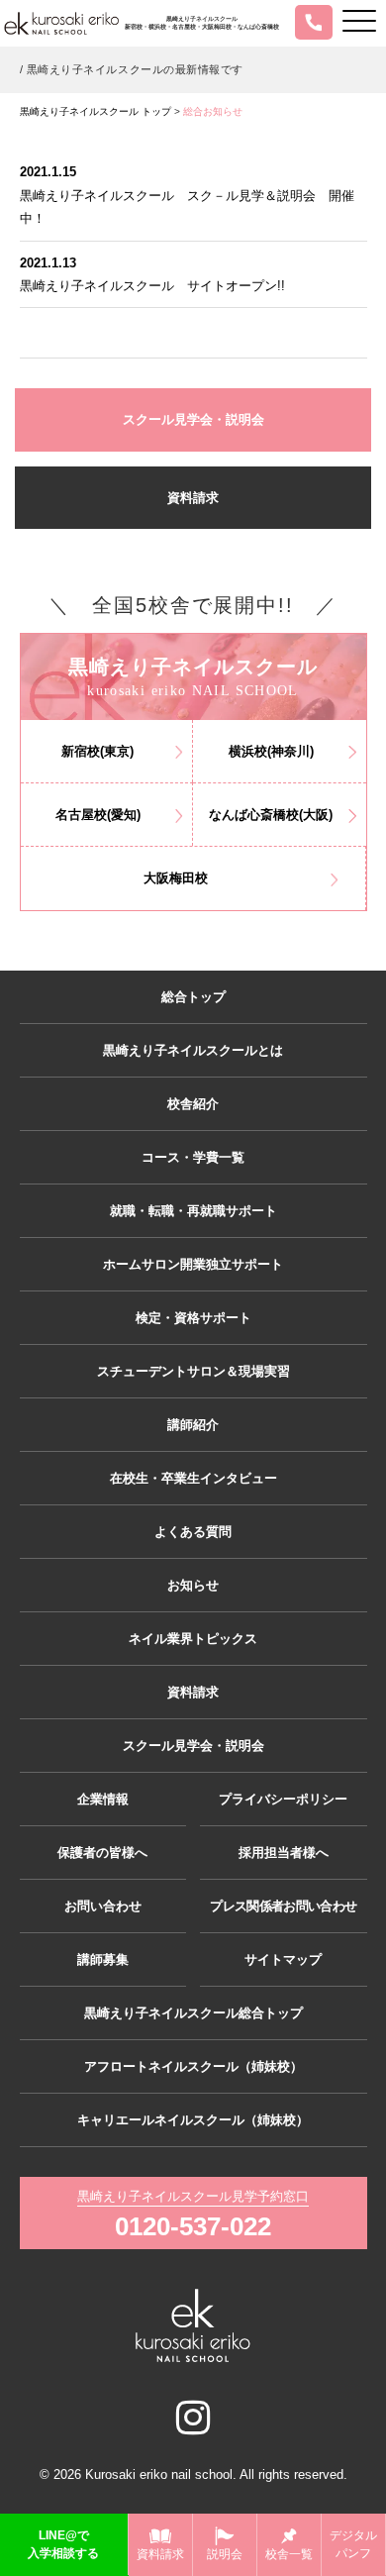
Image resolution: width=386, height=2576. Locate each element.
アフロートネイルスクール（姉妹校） (193, 2066)
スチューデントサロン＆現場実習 (193, 1371)
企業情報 (103, 1799)
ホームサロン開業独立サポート (193, 1264)
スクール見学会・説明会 (193, 419)
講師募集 (103, 1959)
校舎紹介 (193, 1104)
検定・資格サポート (193, 1318)
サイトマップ (283, 1959)
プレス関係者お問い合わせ (283, 1906)
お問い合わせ (103, 1906)
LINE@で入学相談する (63, 2544)
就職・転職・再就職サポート (193, 1211)
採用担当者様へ (284, 1853)
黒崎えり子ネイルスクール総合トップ (193, 2013)
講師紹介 (193, 1425)
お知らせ (193, 1585)
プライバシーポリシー (283, 1799)
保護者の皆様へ (102, 1853)
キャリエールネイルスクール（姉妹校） (193, 2120)
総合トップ (193, 997)
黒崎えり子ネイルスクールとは (193, 1050)
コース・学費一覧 (193, 1157)
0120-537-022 (193, 2226)
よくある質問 (193, 1532)
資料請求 (193, 498)
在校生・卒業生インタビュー (193, 1478)
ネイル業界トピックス (193, 1639)
